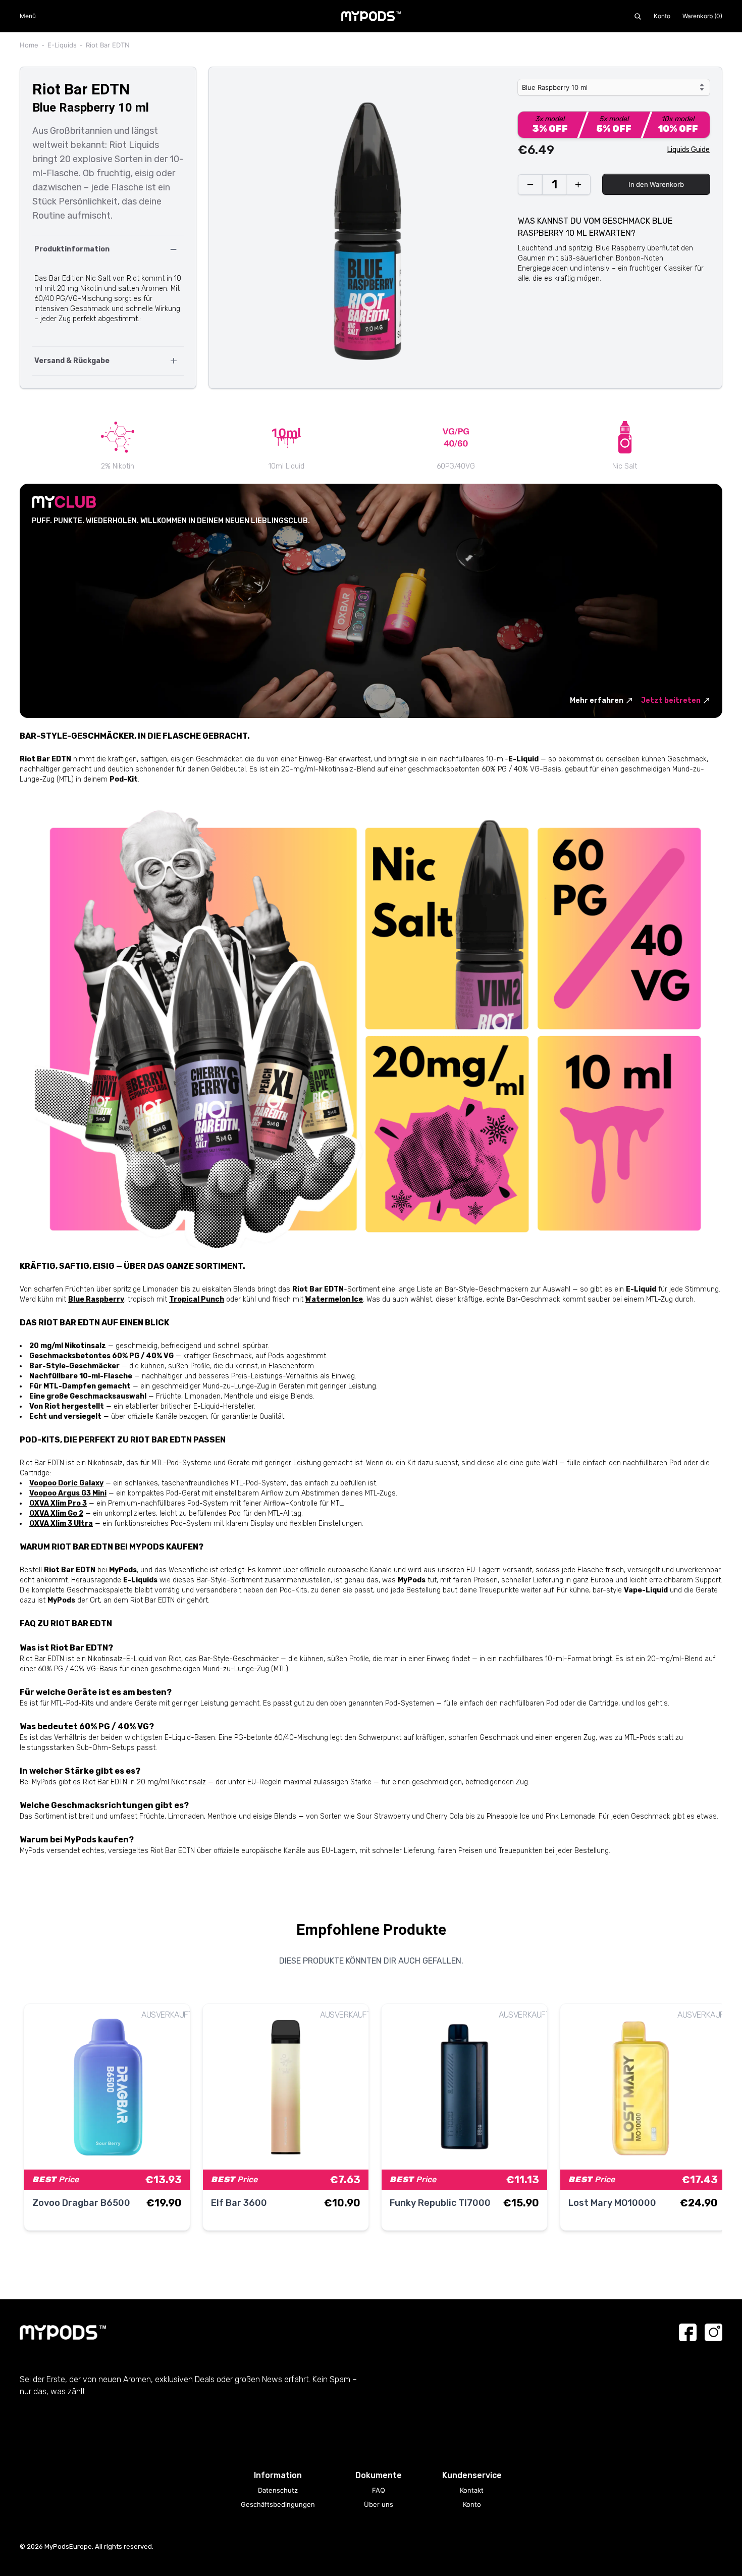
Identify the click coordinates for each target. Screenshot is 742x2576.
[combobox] (614, 87)
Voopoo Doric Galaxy (66, 1483)
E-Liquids (62, 45)
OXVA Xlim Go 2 (56, 1513)
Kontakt (472, 2490)
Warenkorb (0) (702, 16)
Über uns (379, 2504)
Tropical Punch (197, 1299)
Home (29, 45)
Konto (662, 16)
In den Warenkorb (656, 184)
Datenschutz (278, 2490)
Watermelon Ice (334, 1299)
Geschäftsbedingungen (278, 2504)
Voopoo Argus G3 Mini (68, 1493)
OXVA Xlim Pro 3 (58, 1503)
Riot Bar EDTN (108, 45)
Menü (28, 16)
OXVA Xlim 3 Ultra (61, 1524)
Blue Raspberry (96, 1299)
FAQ (379, 2490)
